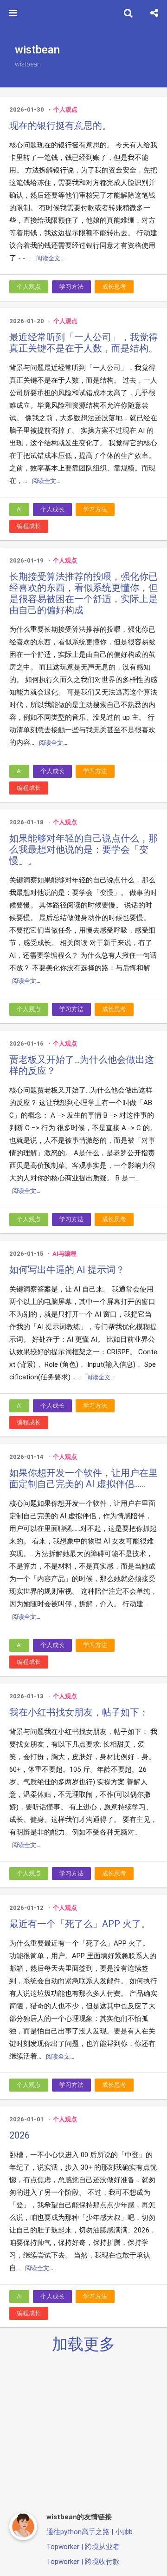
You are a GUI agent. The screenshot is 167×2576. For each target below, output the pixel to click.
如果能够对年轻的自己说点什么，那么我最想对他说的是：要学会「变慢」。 (83, 849)
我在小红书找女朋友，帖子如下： (79, 1712)
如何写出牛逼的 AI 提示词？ (67, 1270)
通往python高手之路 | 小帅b (90, 2532)
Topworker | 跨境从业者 (83, 2546)
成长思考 (114, 287)
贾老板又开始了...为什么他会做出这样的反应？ (82, 1065)
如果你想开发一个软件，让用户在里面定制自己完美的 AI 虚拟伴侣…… (83, 1478)
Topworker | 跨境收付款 (83, 2561)
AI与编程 (64, 1254)
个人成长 (52, 509)
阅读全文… (50, 258)
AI (19, 509)
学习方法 (71, 287)
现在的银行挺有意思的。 (60, 126)
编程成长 (29, 526)
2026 (19, 2135)
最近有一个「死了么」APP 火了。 (80, 1924)
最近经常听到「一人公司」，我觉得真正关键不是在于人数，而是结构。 (83, 343)
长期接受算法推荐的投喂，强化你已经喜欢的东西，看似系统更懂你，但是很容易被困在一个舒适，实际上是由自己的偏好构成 (83, 593)
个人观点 (65, 109)
